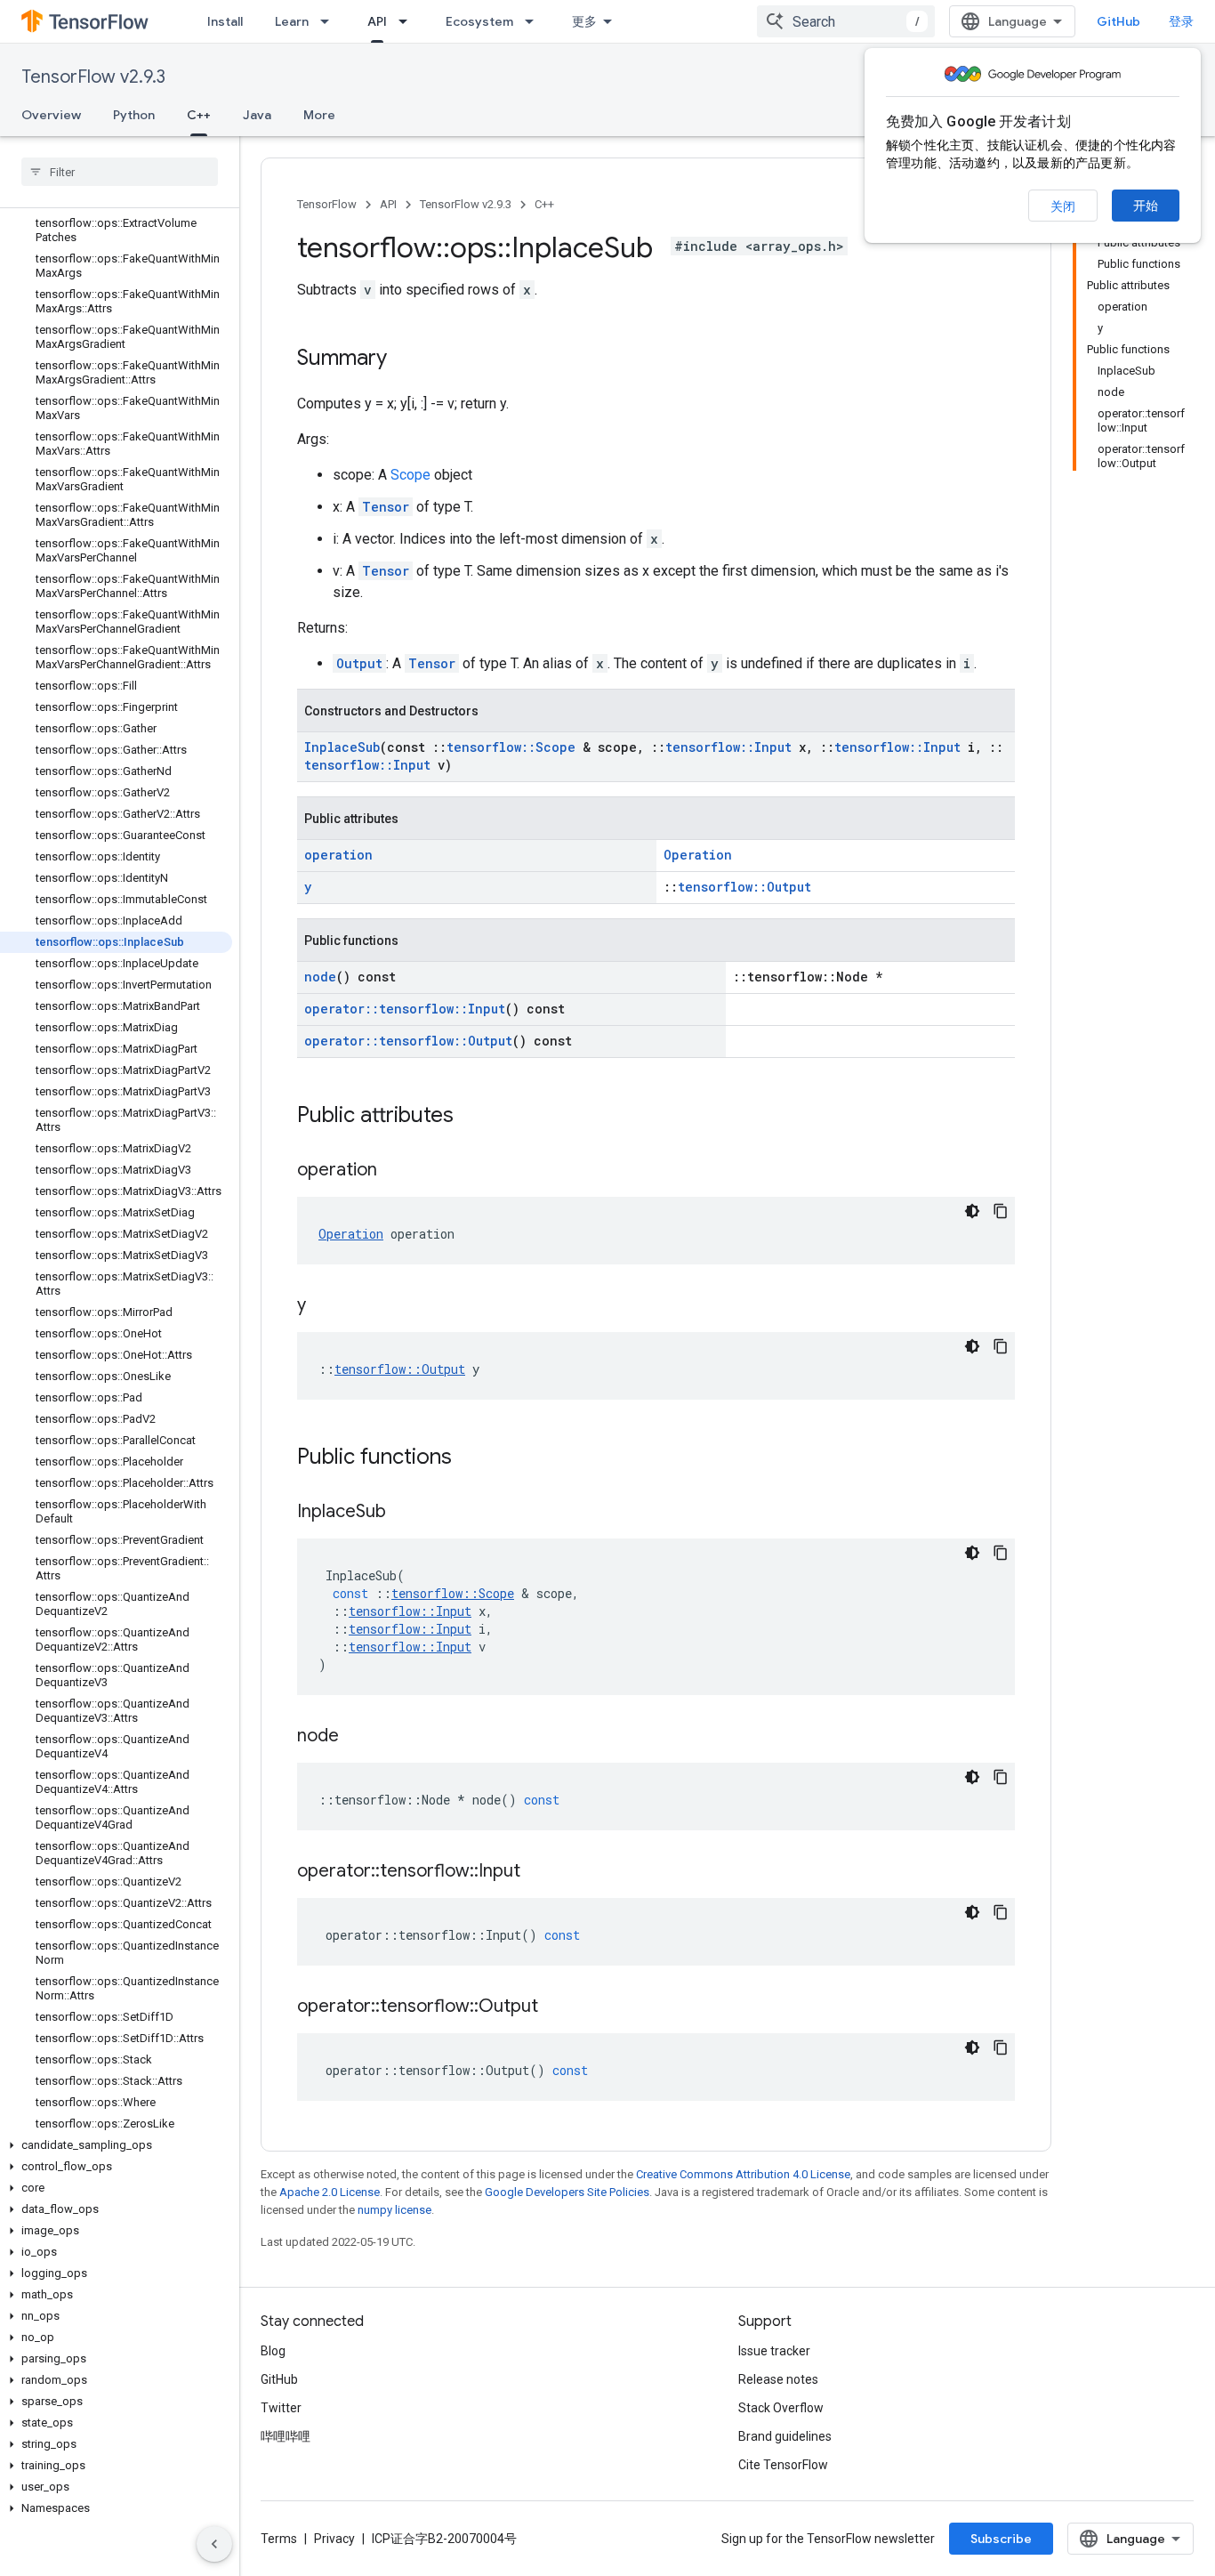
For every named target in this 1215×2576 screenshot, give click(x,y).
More (319, 115)
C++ (199, 115)
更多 (584, 21)
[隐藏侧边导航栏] (214, 2544)
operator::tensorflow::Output (408, 1041)
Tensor (386, 507)
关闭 (1063, 206)
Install (225, 21)
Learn (292, 21)
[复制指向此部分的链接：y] (324, 1306)
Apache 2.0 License (330, 2192)
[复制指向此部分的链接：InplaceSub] (404, 1513)
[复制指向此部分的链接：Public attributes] (471, 1117)
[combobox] (846, 21)
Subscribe (1001, 2539)
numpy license (394, 2210)
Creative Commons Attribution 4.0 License (743, 2174)
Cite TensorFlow (783, 2465)
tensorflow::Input (728, 747)
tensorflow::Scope (511, 747)
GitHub (1118, 21)
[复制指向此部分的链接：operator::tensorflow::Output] (556, 2007)
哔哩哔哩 (286, 2436)
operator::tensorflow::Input (405, 1009)
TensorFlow (327, 204)
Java (257, 115)
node (320, 977)
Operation (698, 855)
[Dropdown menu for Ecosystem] (535, 21)
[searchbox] (120, 172)
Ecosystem (479, 21)
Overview (51, 115)
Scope (410, 475)
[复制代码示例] (1001, 1211)
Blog (273, 2351)
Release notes (778, 2379)
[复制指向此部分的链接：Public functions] (470, 1458)
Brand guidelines (785, 2436)
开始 (1146, 206)
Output (359, 663)
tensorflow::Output (744, 887)
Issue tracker (774, 2351)
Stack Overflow (781, 2408)
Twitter (281, 2408)
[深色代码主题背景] (972, 1211)
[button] (116, 2145)
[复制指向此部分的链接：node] (357, 1737)
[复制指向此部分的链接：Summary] (405, 359)
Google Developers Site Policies (567, 2192)
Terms (279, 2539)
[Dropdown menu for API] (408, 21)
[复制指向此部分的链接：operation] (395, 1171)
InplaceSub (342, 747)
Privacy (334, 2539)
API (377, 21)
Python (134, 115)
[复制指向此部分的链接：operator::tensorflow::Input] (538, 1872)
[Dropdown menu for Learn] (330, 21)
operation (338, 855)
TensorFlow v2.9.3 (93, 77)
